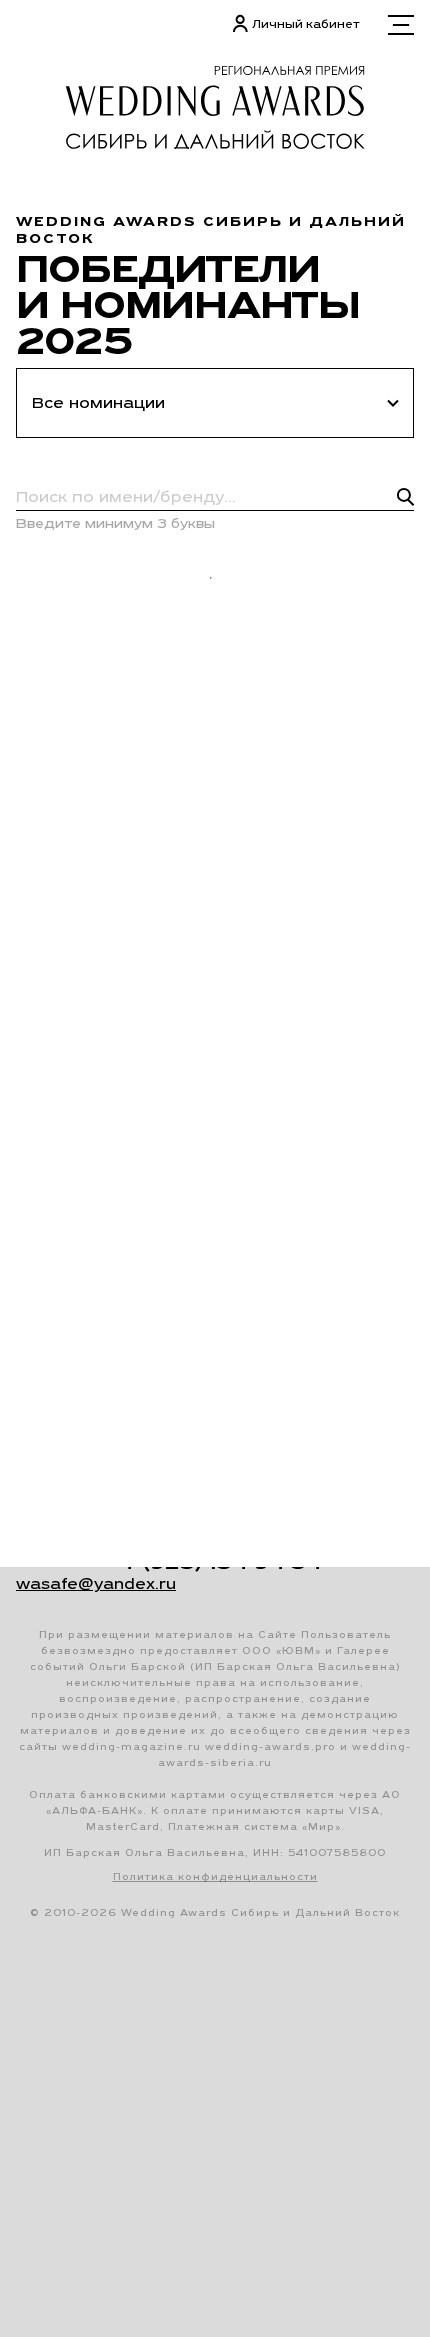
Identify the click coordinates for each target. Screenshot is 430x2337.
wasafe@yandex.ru (96, 1583)
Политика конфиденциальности (215, 1876)
